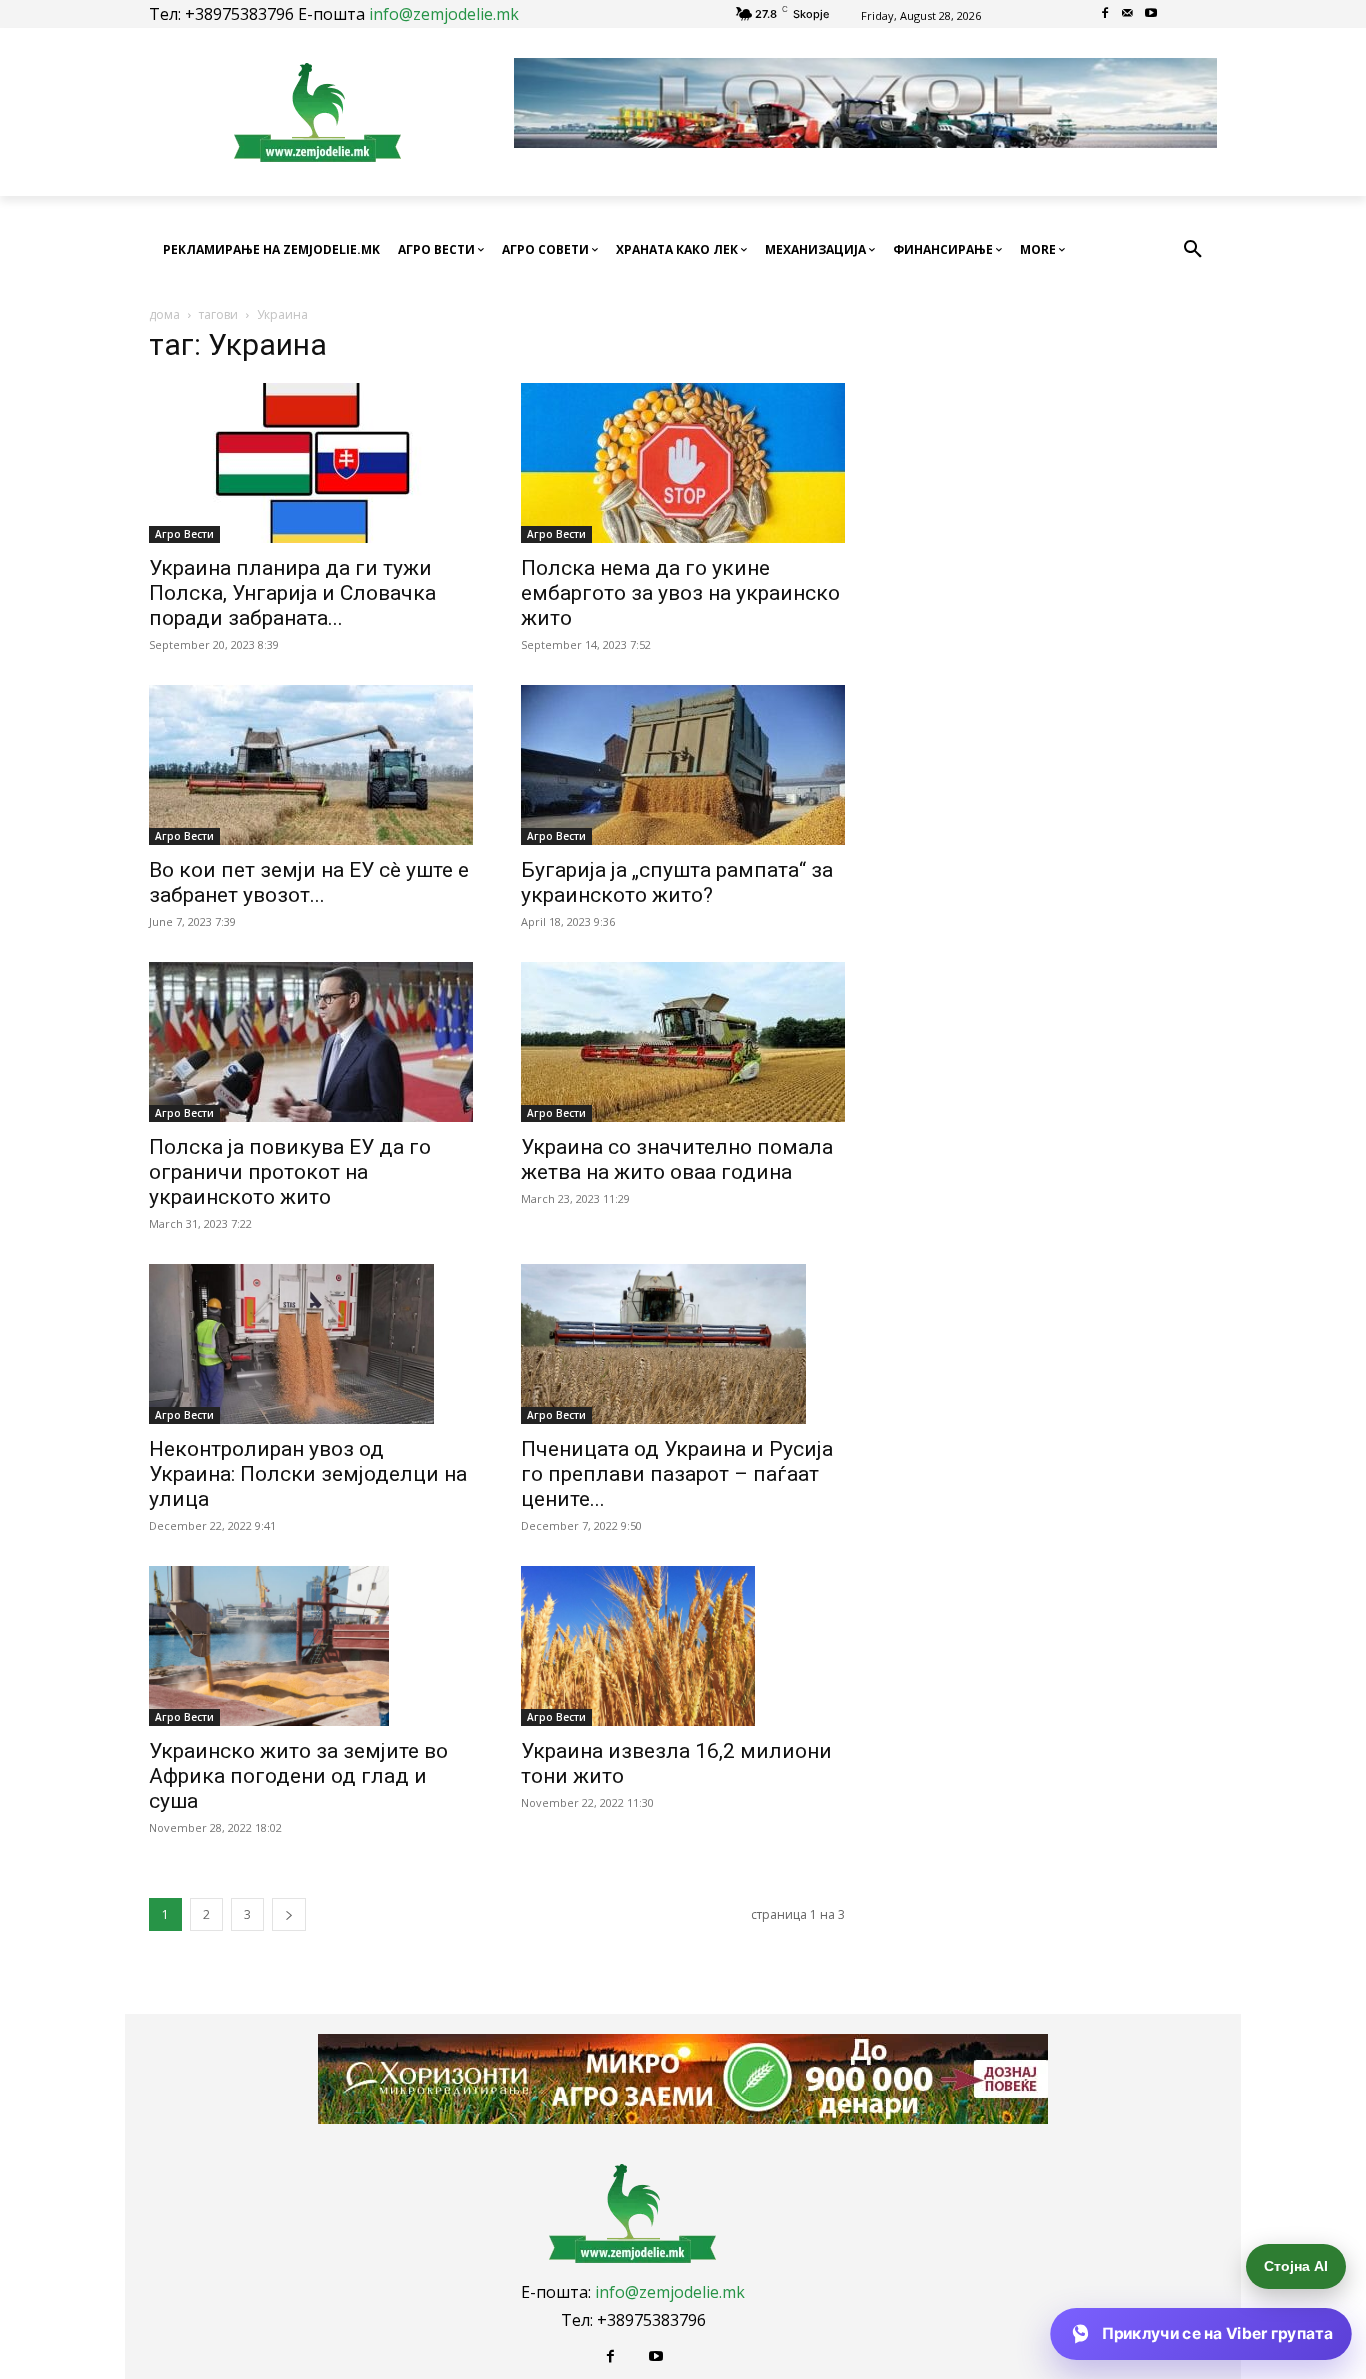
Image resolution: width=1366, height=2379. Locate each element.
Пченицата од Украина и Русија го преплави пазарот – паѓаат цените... (677, 1474)
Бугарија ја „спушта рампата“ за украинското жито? (677, 882)
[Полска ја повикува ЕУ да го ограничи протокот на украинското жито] (311, 1042)
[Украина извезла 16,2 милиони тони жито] (683, 1646)
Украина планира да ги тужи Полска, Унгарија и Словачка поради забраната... (292, 593)
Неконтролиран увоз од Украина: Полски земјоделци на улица (308, 1474)
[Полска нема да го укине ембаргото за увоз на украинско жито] (683, 463)
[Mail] (1128, 14)
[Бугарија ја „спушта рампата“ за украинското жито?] (683, 765)
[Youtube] (1150, 14)
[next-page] (289, 1914)
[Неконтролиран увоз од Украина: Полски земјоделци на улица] (311, 1344)
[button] (1193, 250)
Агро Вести (184, 534)
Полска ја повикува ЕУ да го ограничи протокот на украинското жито (290, 1172)
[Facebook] (1105, 14)
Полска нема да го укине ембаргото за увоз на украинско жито (680, 593)
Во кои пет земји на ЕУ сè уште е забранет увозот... (309, 882)
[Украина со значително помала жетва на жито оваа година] (683, 1042)
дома (164, 314)
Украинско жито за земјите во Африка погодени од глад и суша (298, 1776)
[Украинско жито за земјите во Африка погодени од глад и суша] (311, 1646)
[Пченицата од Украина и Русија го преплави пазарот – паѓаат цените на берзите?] (683, 1344)
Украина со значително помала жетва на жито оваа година (677, 1159)
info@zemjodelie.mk (444, 14)
